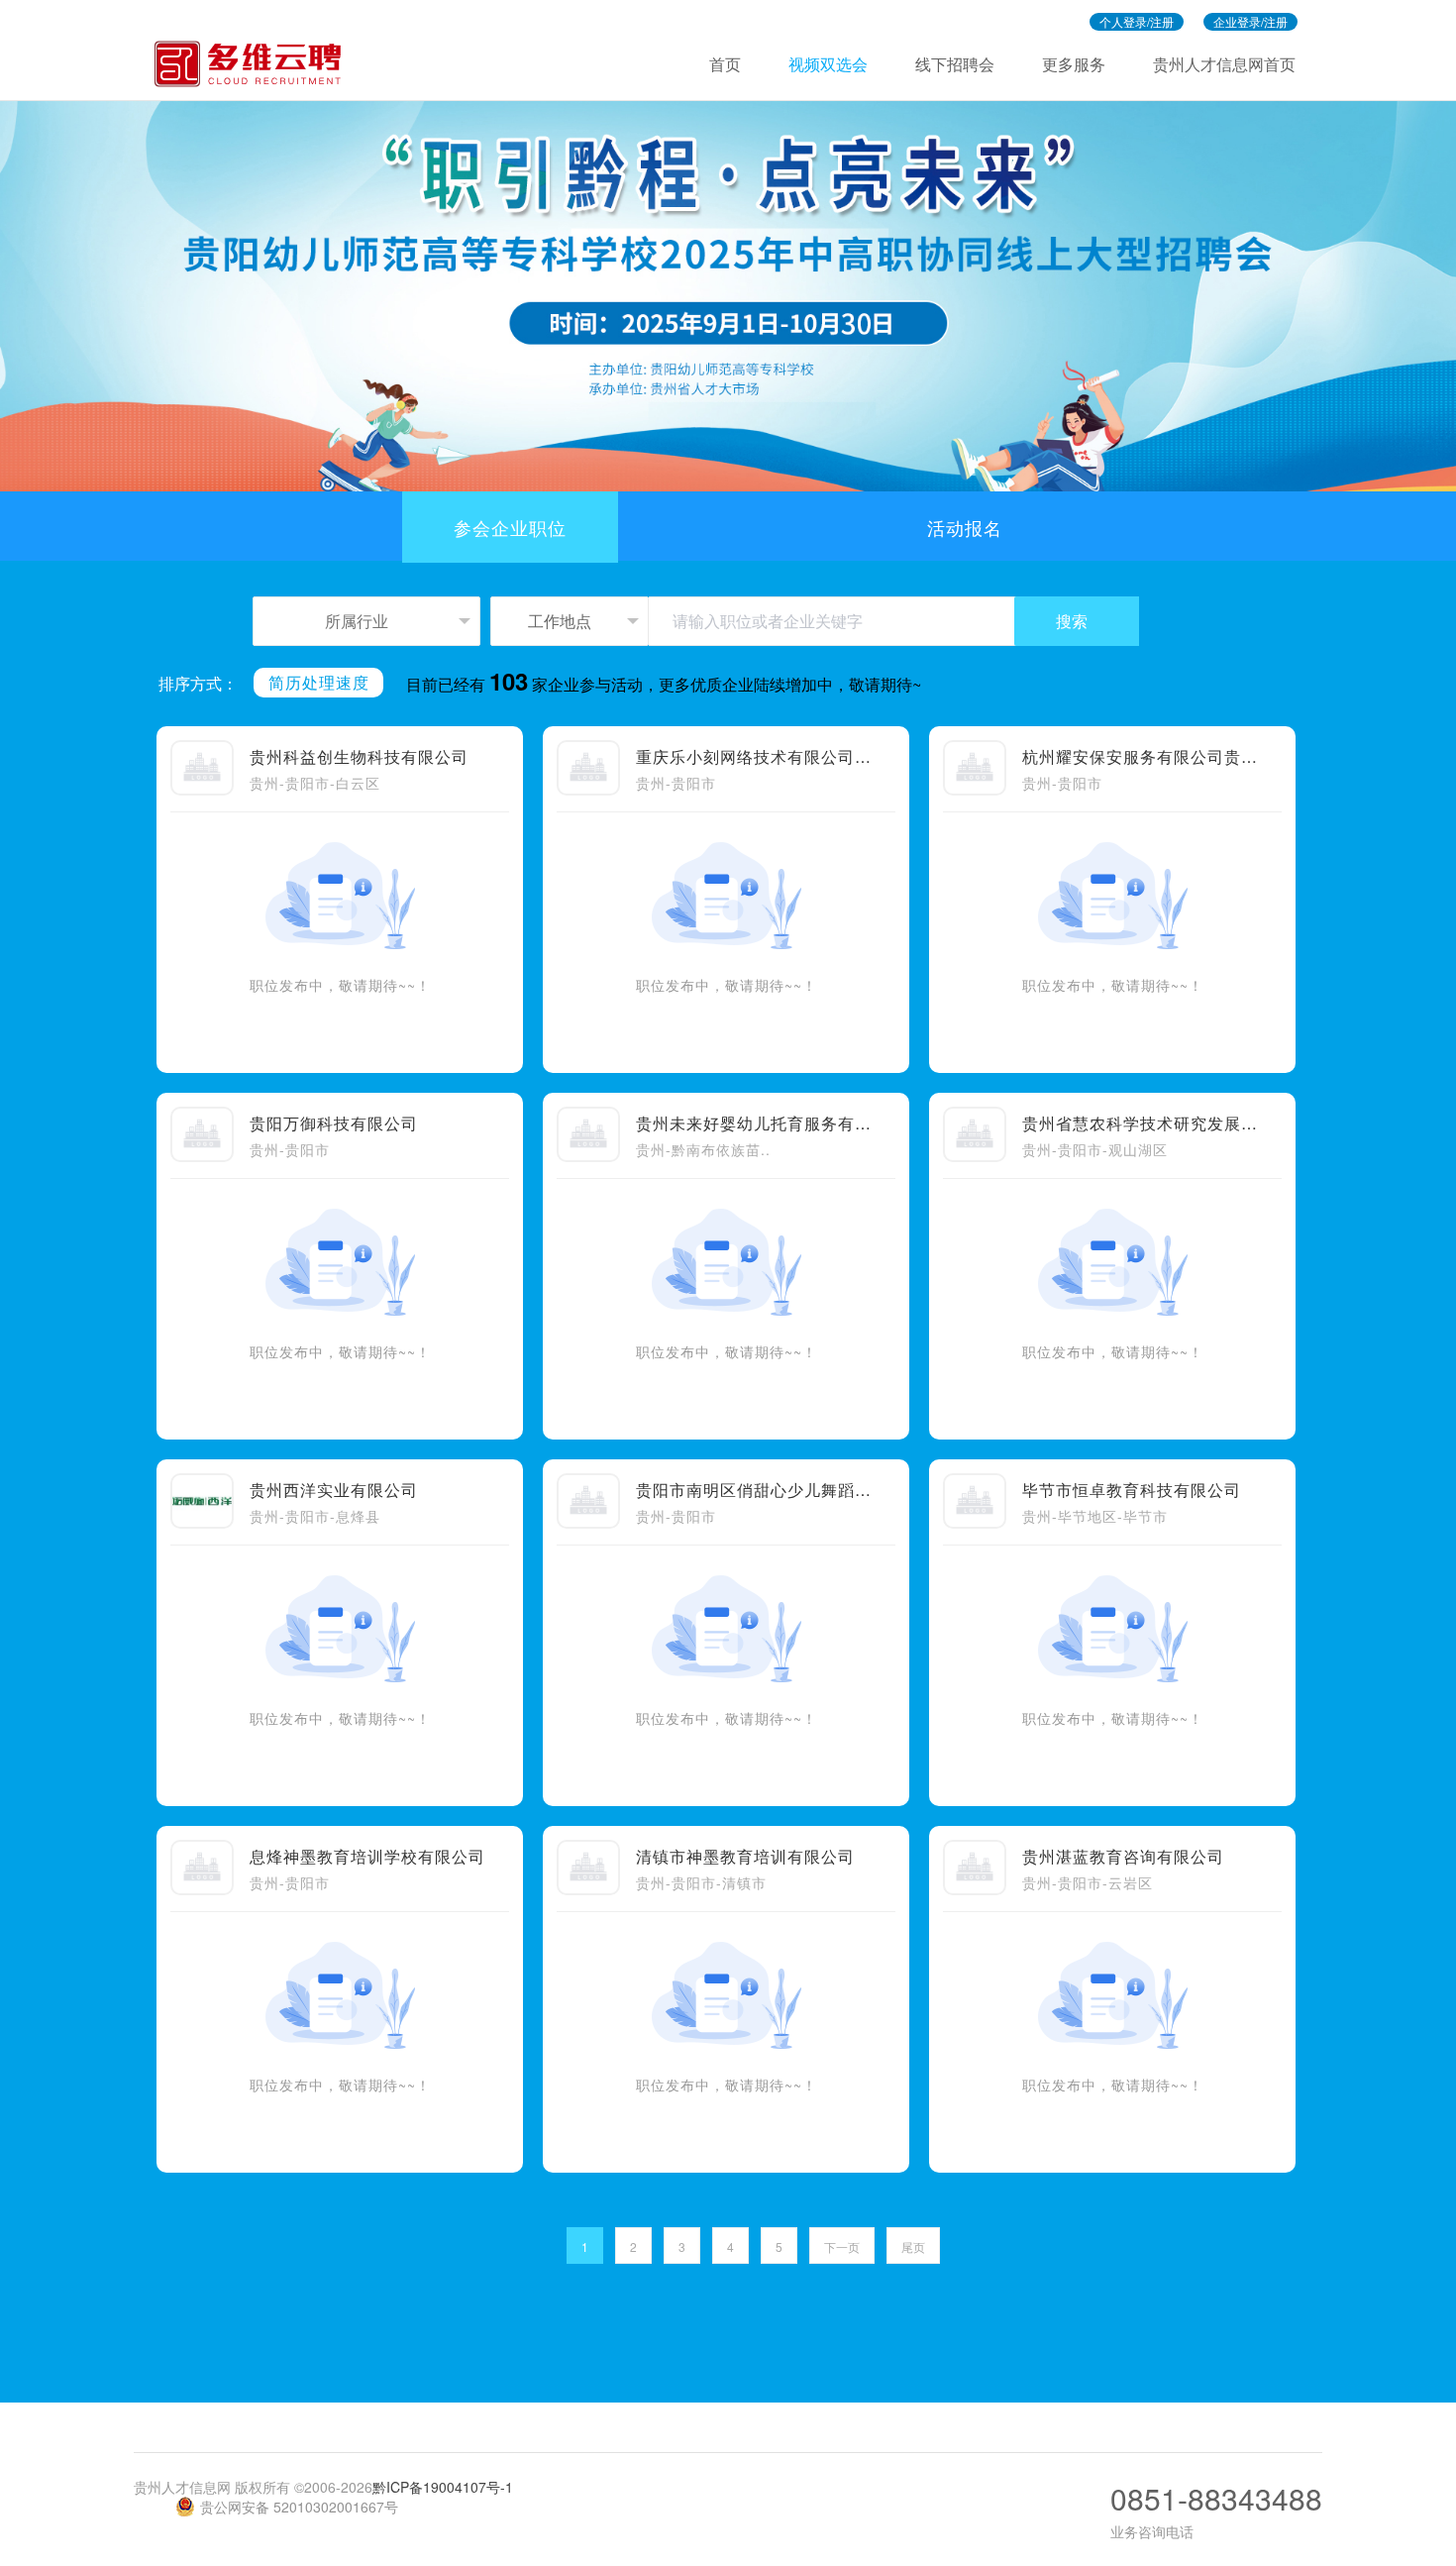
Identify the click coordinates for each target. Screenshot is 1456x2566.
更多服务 (1074, 64)
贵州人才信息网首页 (1224, 64)
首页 (725, 64)
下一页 (842, 2246)
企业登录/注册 (1250, 21)
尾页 (913, 2246)
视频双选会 (828, 64)
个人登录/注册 (1137, 21)
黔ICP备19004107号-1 (443, 2487)
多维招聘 (257, 64)
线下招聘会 (955, 64)
